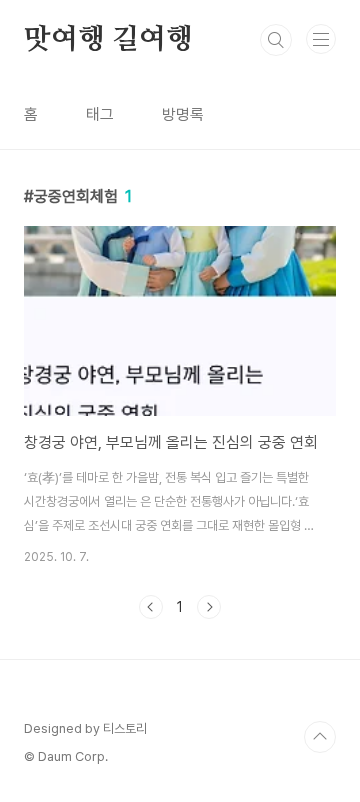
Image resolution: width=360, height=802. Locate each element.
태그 (100, 114)
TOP (320, 737)
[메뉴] (321, 39)
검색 (276, 40)
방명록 (183, 114)
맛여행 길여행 (108, 40)
